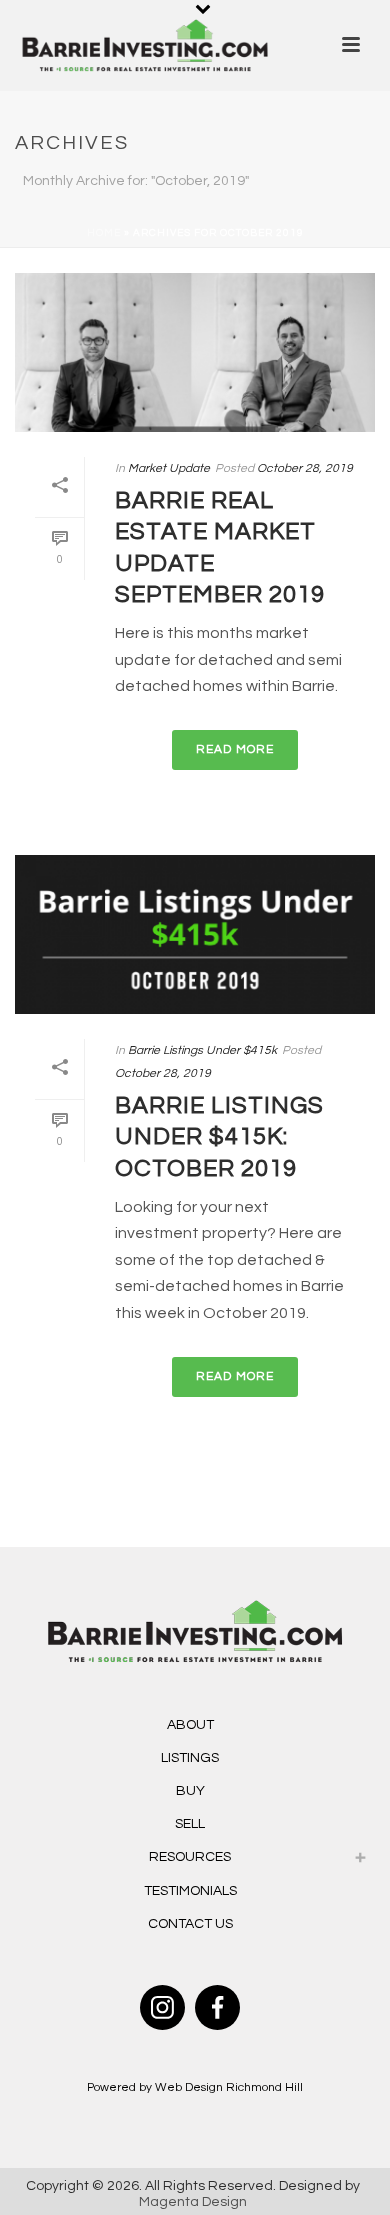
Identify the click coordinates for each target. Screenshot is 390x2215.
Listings (190, 1758)
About (190, 1725)
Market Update (169, 468)
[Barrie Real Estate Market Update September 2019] (195, 352)
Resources (190, 1857)
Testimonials (190, 1891)
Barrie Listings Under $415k (202, 1050)
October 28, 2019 (305, 468)
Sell (190, 1824)
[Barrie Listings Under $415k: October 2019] (195, 934)
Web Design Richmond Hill (229, 2087)
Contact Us (190, 1924)
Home (104, 233)
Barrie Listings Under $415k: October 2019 (219, 1136)
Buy (190, 1791)
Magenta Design (193, 2202)
